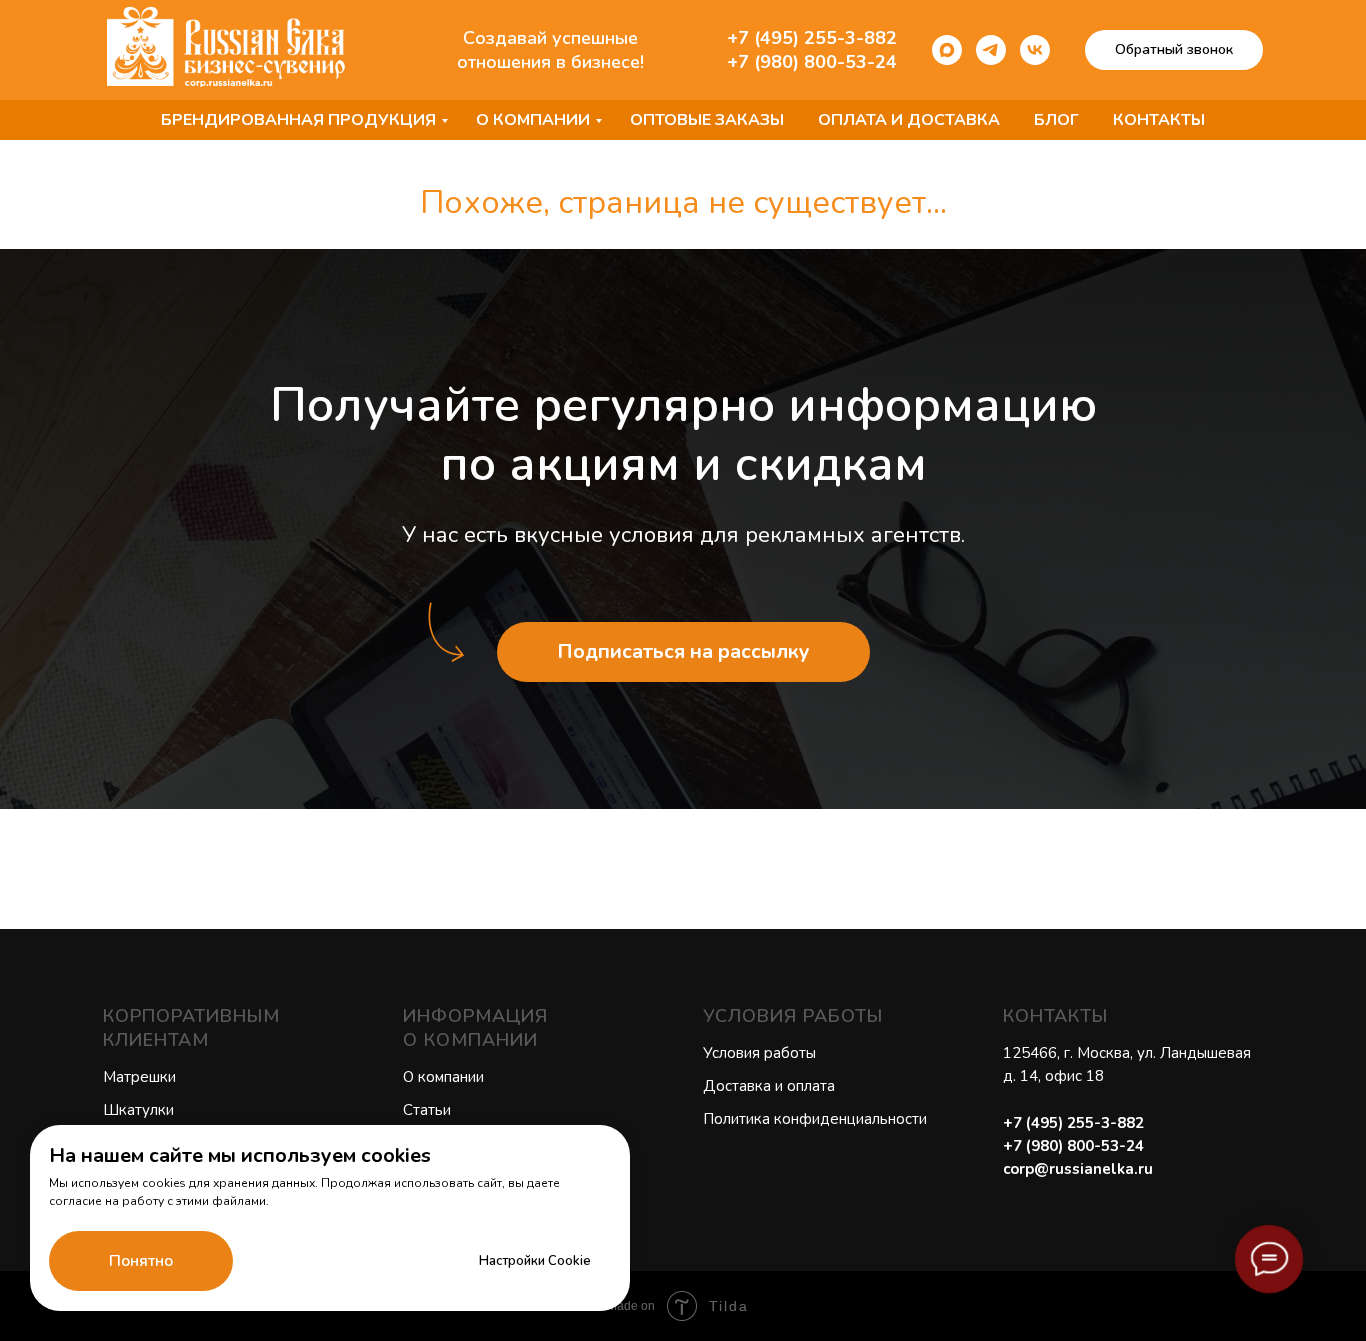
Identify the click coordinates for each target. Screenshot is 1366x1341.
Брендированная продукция (298, 120)
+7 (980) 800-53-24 (812, 62)
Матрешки (139, 1077)
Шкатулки (138, 1110)
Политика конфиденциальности (815, 1119)
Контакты (1159, 120)
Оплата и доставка (909, 120)
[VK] (1035, 50)
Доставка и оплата (769, 1086)
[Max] (947, 50)
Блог (1056, 120)
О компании (533, 120)
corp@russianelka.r (1073, 1169)
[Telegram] (991, 50)
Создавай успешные (550, 38)
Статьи (427, 1110)
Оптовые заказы (707, 120)
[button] (1174, 50)
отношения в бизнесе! (550, 62)
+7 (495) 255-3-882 (812, 38)
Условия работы (759, 1053)
